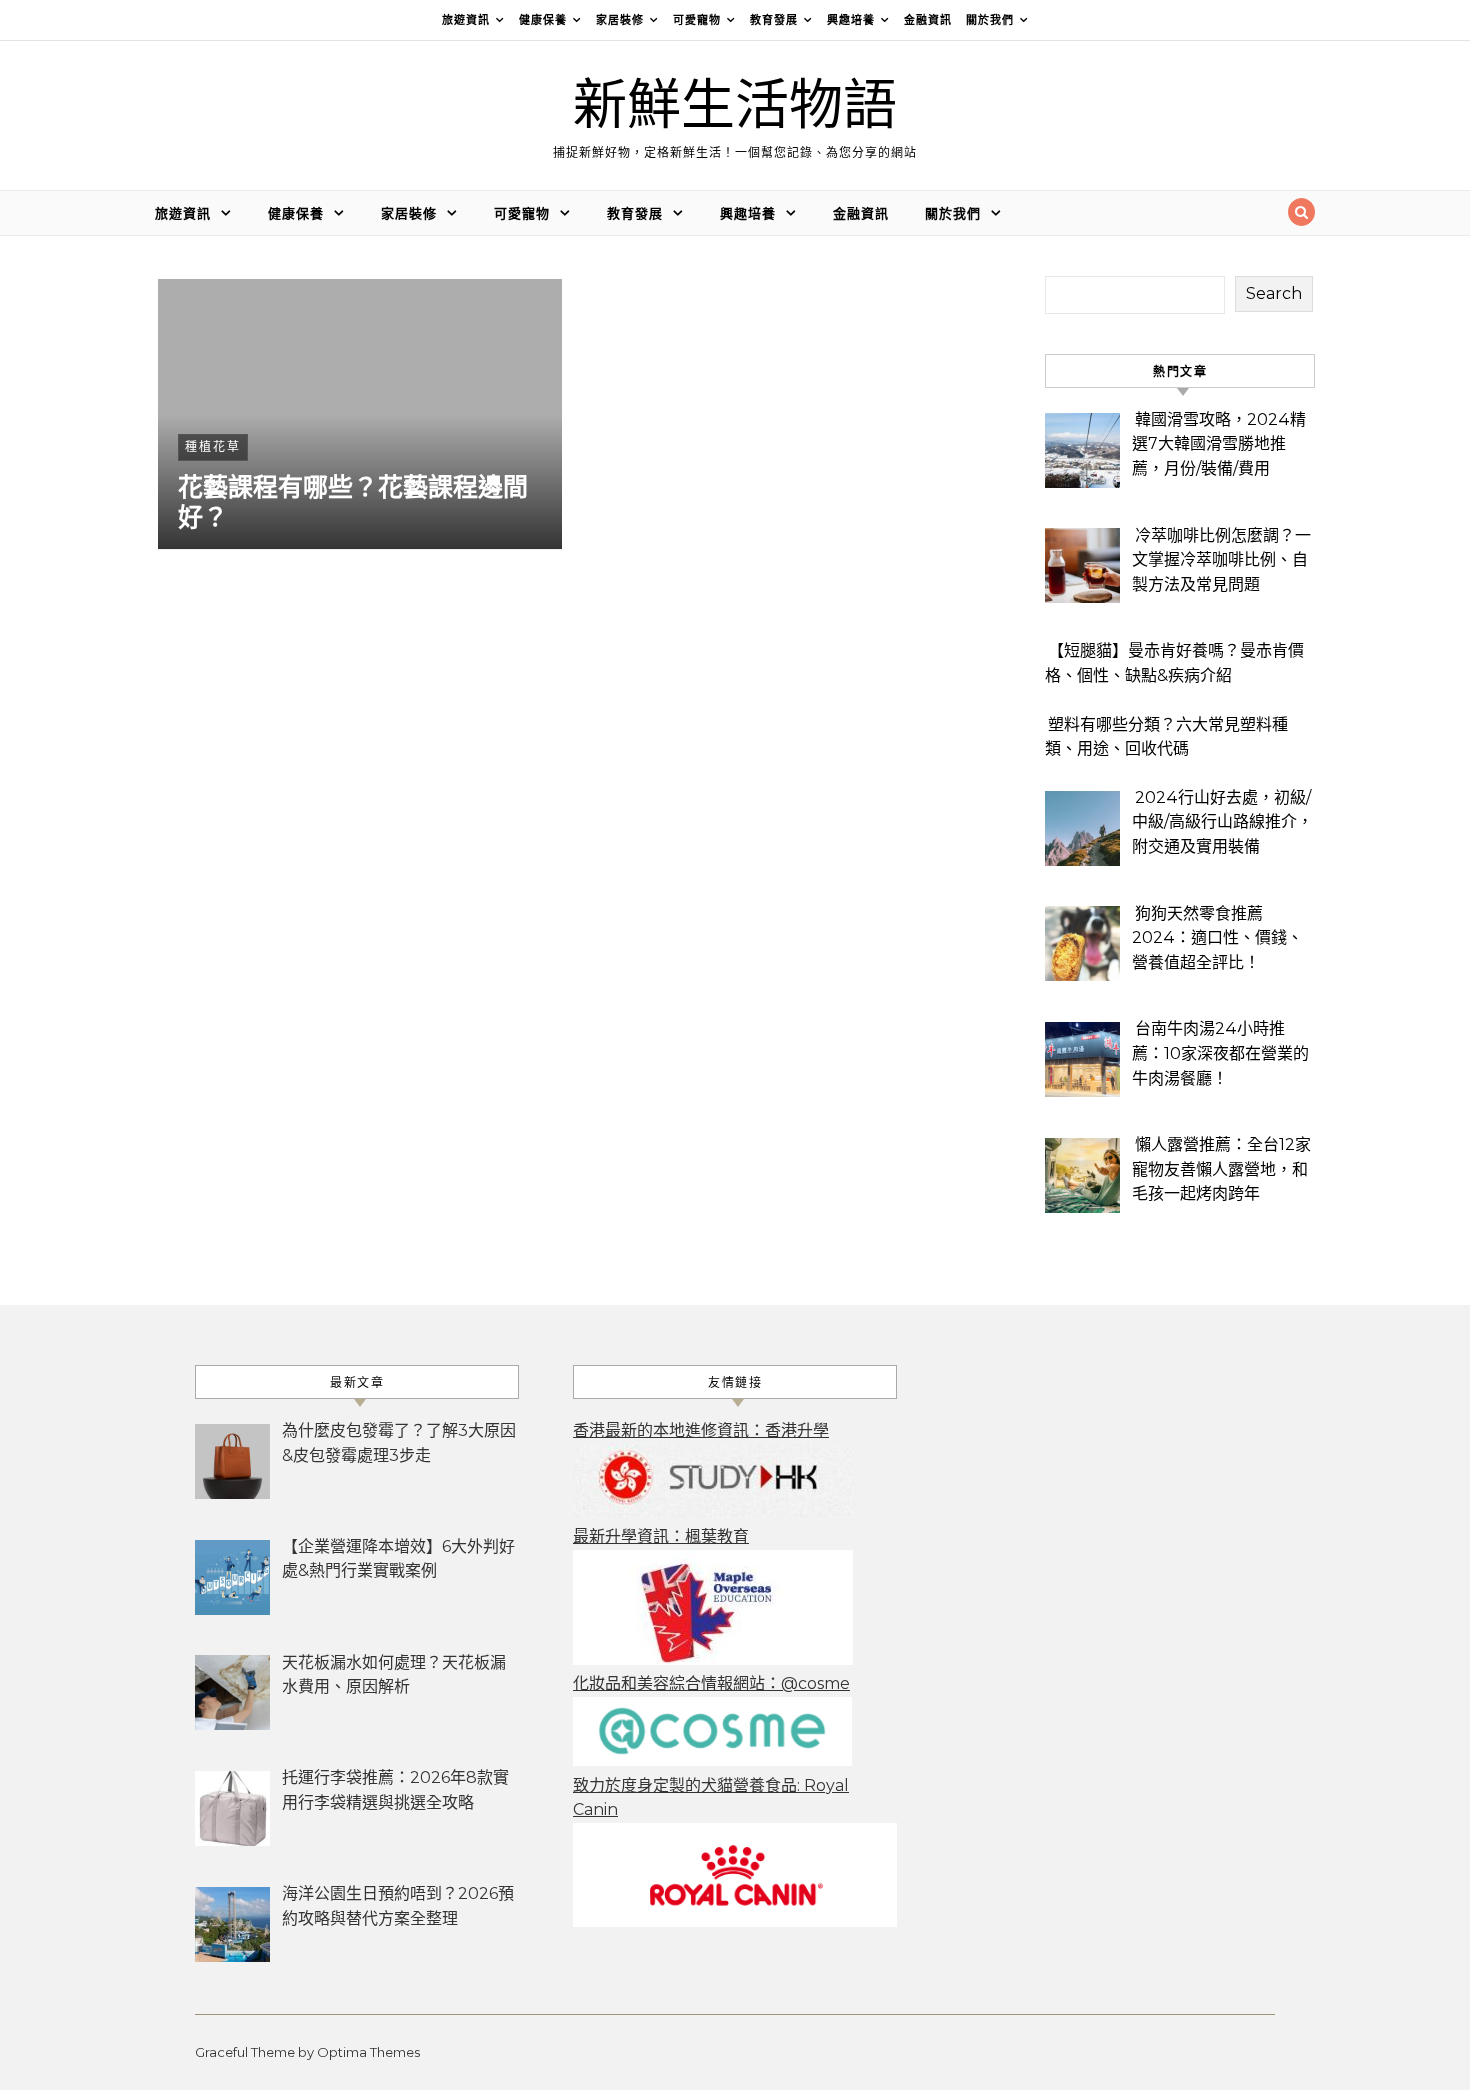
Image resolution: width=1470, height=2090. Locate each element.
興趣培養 (851, 20)
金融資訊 (928, 20)
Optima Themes (368, 2052)
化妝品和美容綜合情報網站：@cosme (711, 1683)
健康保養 (543, 20)
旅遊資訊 (466, 20)
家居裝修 (620, 20)
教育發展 (774, 20)
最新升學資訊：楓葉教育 (661, 1536)
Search (1274, 293)
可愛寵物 (697, 20)
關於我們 (990, 20)
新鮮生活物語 (735, 106)
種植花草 (213, 446)
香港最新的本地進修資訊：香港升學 (701, 1430)
